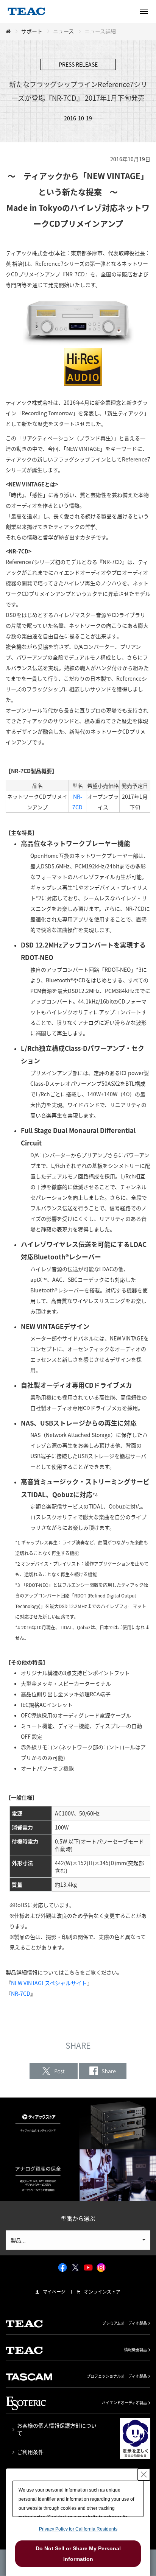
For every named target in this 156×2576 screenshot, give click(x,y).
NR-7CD (21, 1993)
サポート (32, 31)
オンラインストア (102, 2292)
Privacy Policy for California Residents (78, 2529)
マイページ (54, 2292)
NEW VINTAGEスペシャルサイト (49, 1983)
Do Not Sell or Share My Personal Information (78, 2554)
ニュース (63, 31)
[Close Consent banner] (144, 2475)
